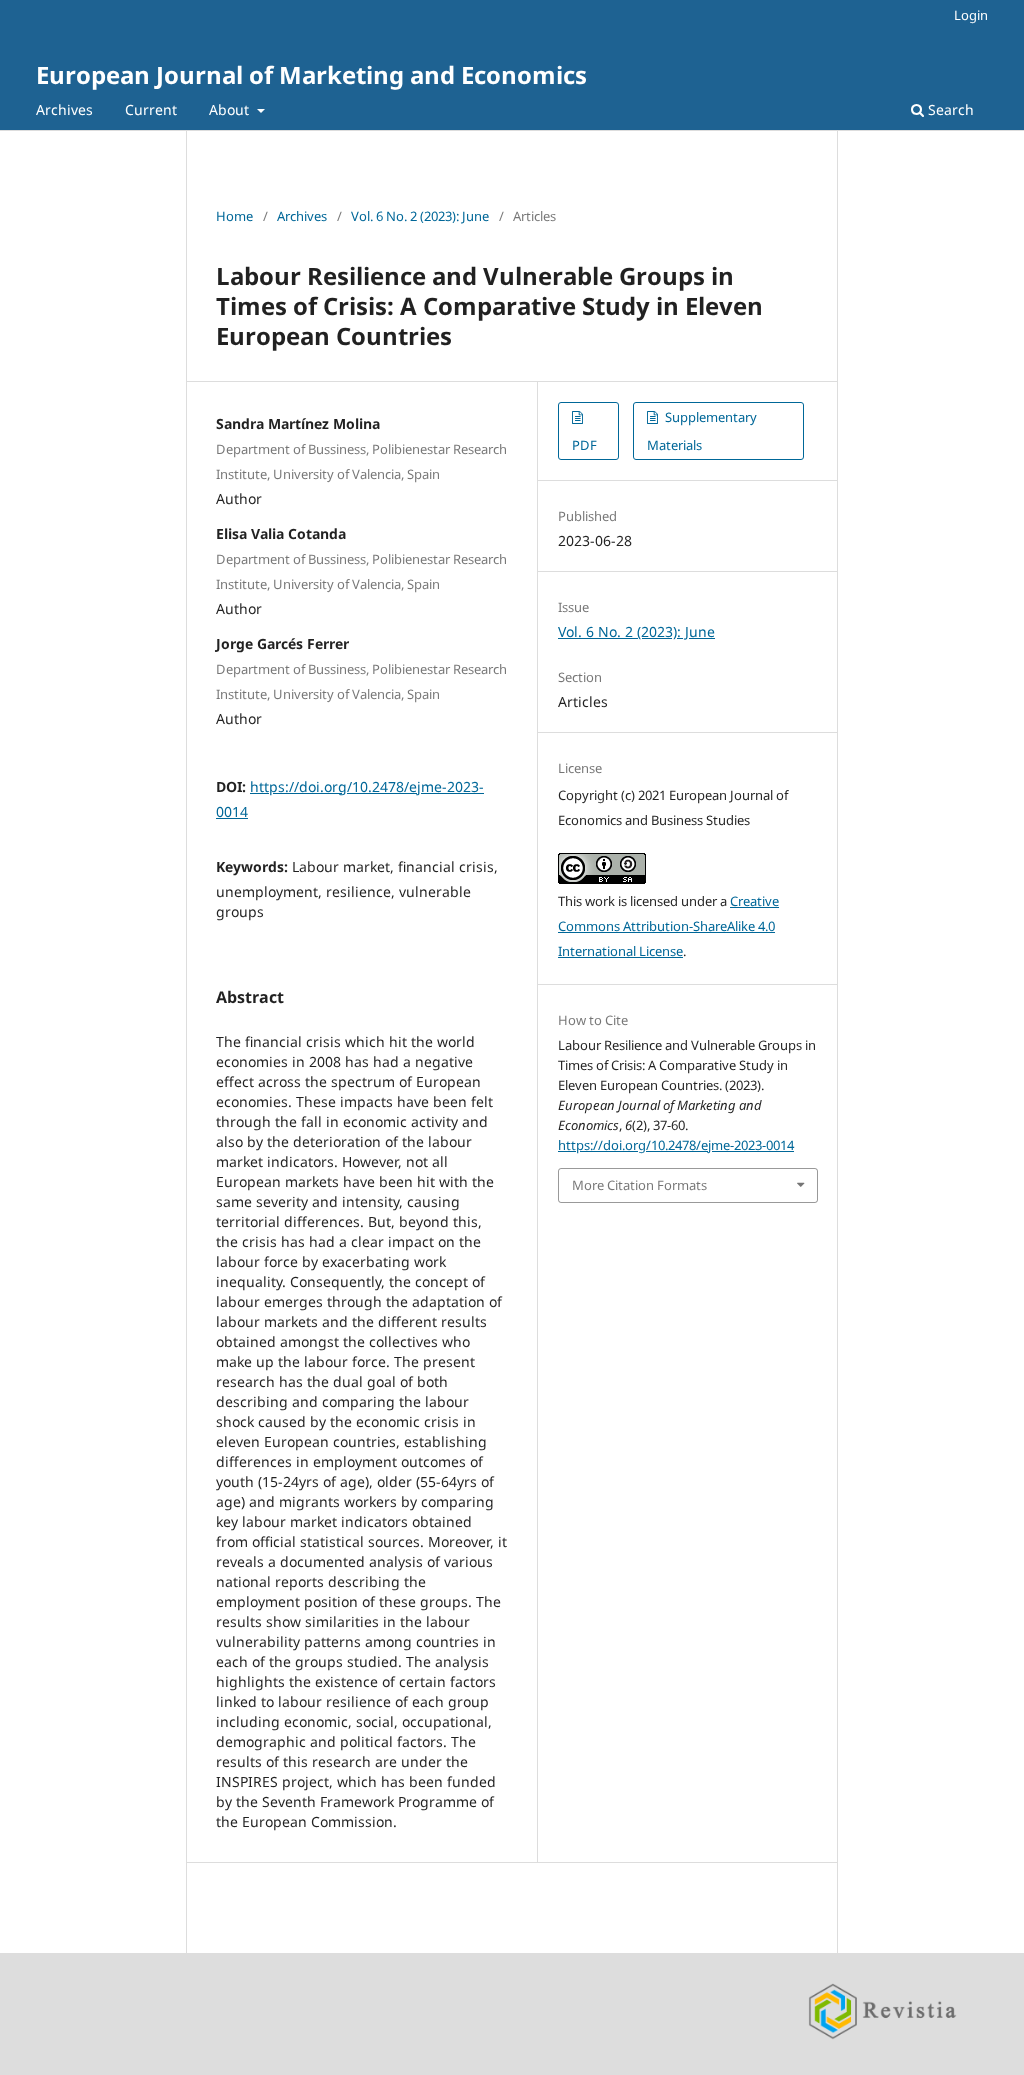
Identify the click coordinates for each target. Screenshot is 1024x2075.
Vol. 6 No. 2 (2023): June (420, 216)
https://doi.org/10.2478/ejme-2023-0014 (676, 1145)
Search (949, 109)
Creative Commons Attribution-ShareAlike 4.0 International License (668, 926)
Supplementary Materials (701, 431)
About (231, 109)
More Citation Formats (639, 1185)
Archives (64, 109)
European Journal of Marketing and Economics (311, 74)
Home (234, 216)
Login (971, 15)
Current (151, 109)
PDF (584, 445)
